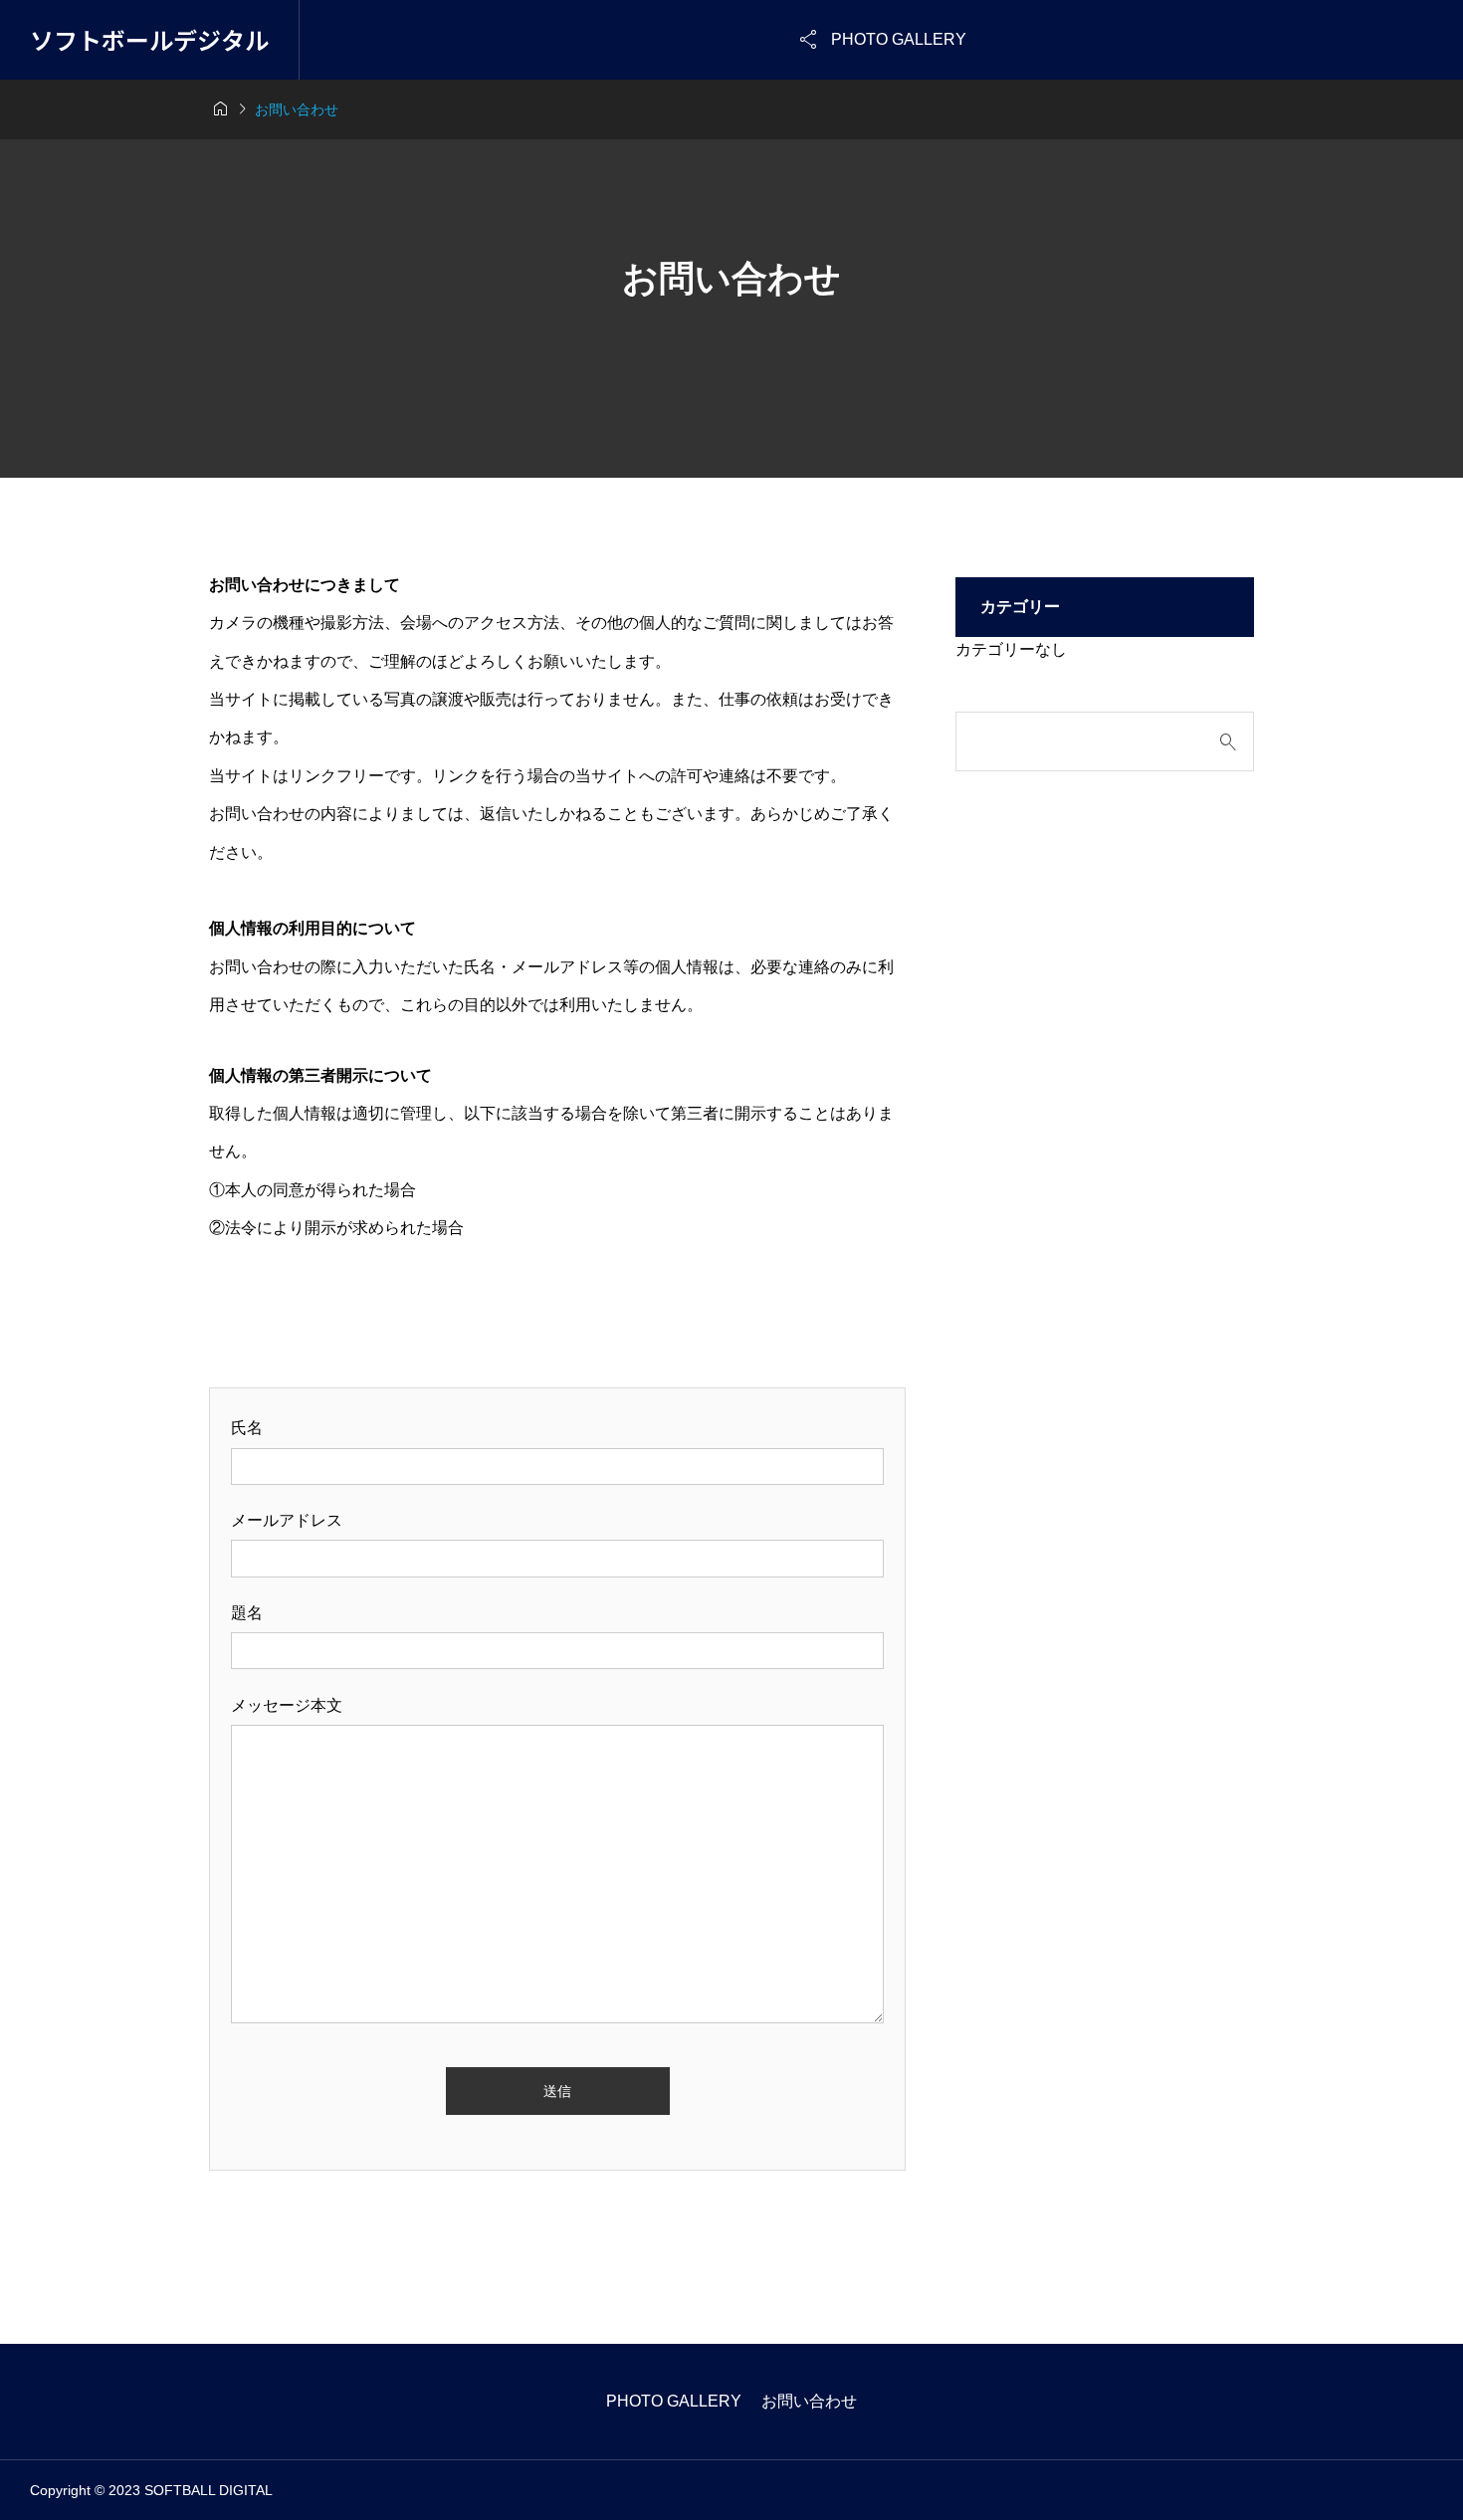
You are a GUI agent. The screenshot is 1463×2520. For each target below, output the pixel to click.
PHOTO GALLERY (674, 2401)
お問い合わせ (809, 2401)
